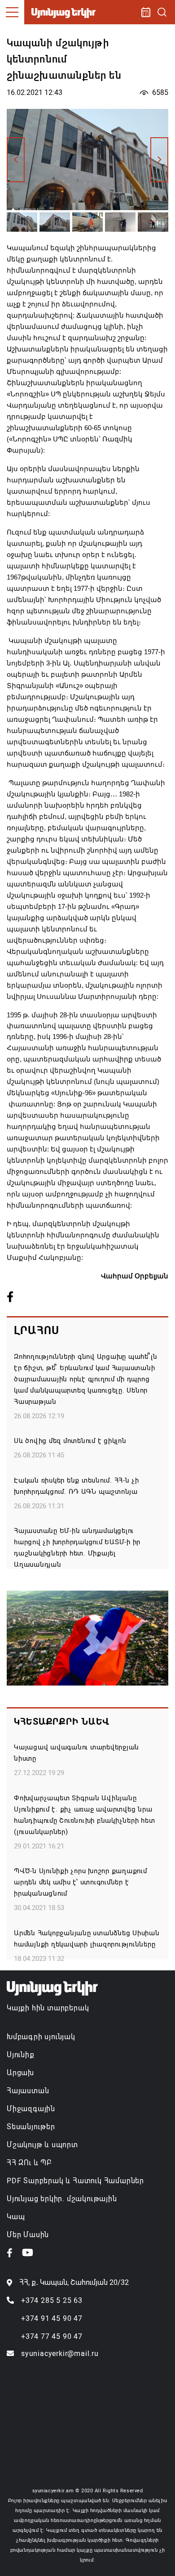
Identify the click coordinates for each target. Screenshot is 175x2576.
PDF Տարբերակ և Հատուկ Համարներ (75, 2181)
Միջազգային (31, 2109)
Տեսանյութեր (31, 2127)
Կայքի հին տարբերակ (48, 2008)
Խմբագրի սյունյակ (41, 2037)
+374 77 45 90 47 (52, 2336)
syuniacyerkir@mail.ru (60, 2353)
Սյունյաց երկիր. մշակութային (62, 2199)
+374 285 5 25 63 (52, 2300)
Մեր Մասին (28, 2235)
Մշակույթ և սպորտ (42, 2145)
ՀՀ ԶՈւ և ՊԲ (29, 2163)
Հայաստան (28, 2091)
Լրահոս (37, 1331)
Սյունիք (21, 2055)
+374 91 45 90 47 (52, 2318)
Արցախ (20, 2073)
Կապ (16, 2217)
